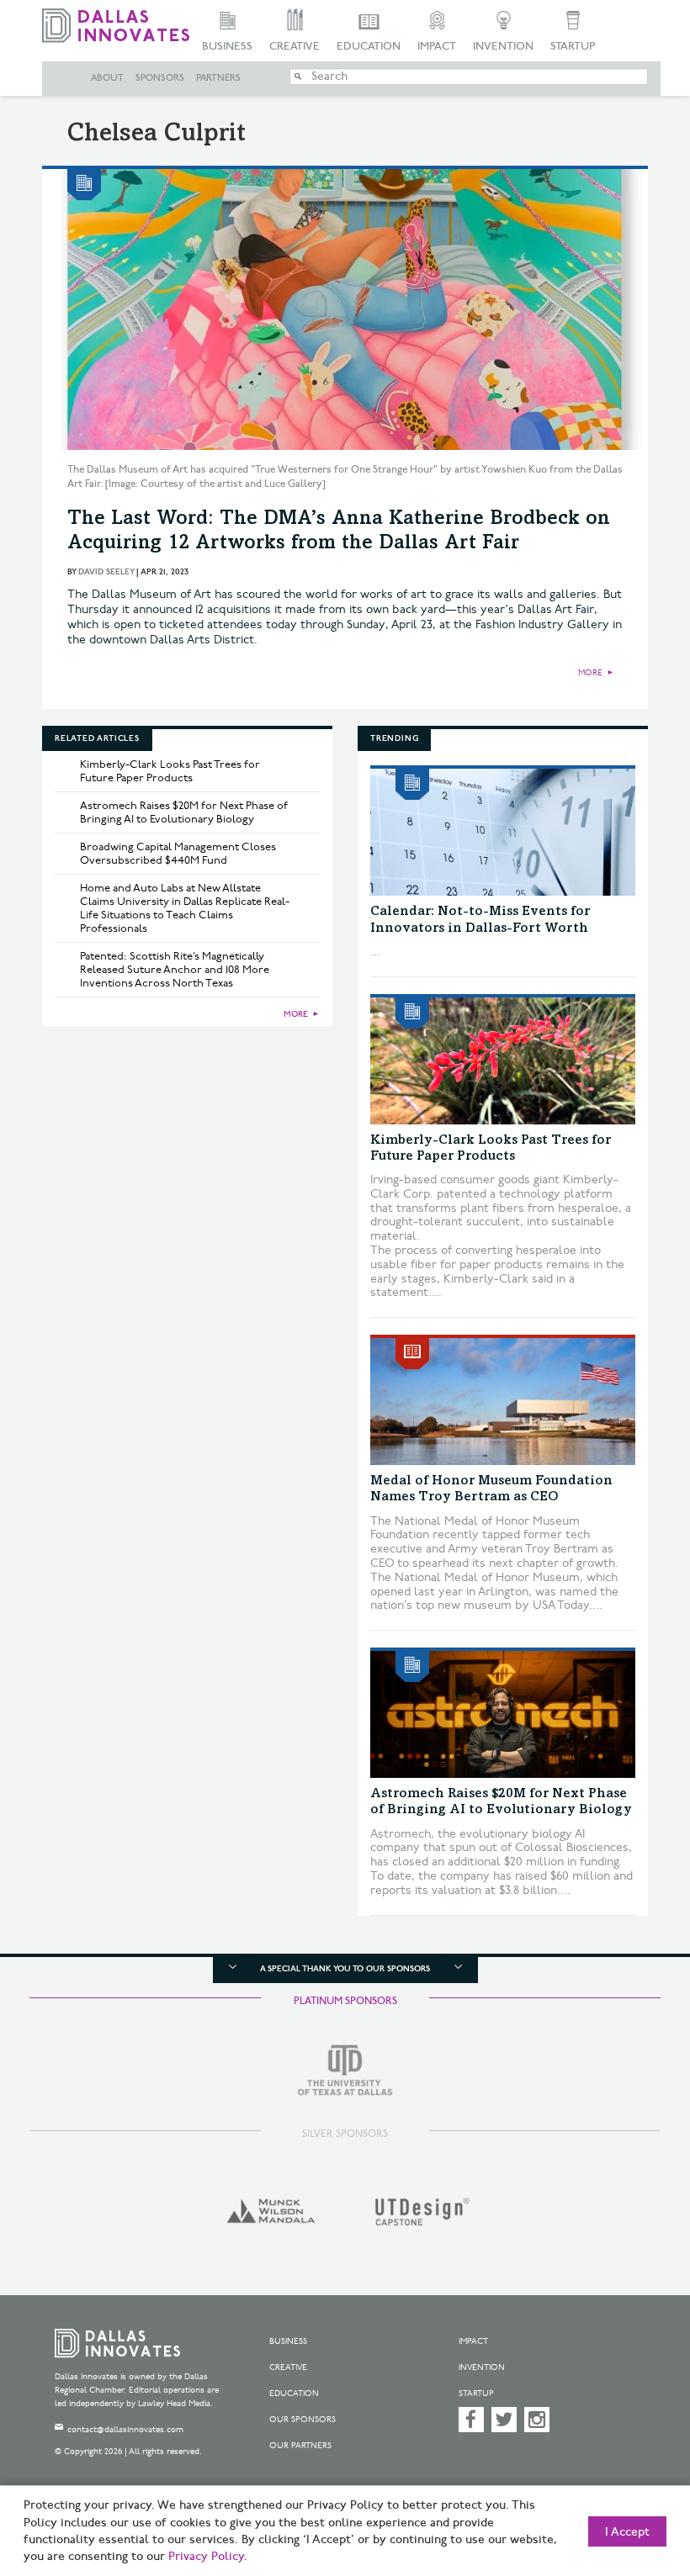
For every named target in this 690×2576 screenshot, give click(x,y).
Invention (503, 46)
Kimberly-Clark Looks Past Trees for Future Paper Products (170, 771)
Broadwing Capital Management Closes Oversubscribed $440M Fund (178, 854)
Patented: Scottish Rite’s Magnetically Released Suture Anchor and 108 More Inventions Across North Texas (175, 970)
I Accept (627, 2532)
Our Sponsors (303, 2420)
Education (369, 46)
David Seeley (106, 572)
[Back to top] (635, 2483)
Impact (437, 46)
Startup (573, 46)
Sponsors (160, 78)
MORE (590, 673)
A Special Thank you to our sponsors (345, 1969)
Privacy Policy (206, 2557)
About (107, 78)
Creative (295, 46)
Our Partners (300, 2446)
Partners (218, 78)
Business (227, 46)
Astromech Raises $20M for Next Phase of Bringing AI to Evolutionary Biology (184, 812)
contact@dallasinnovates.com (125, 2430)
